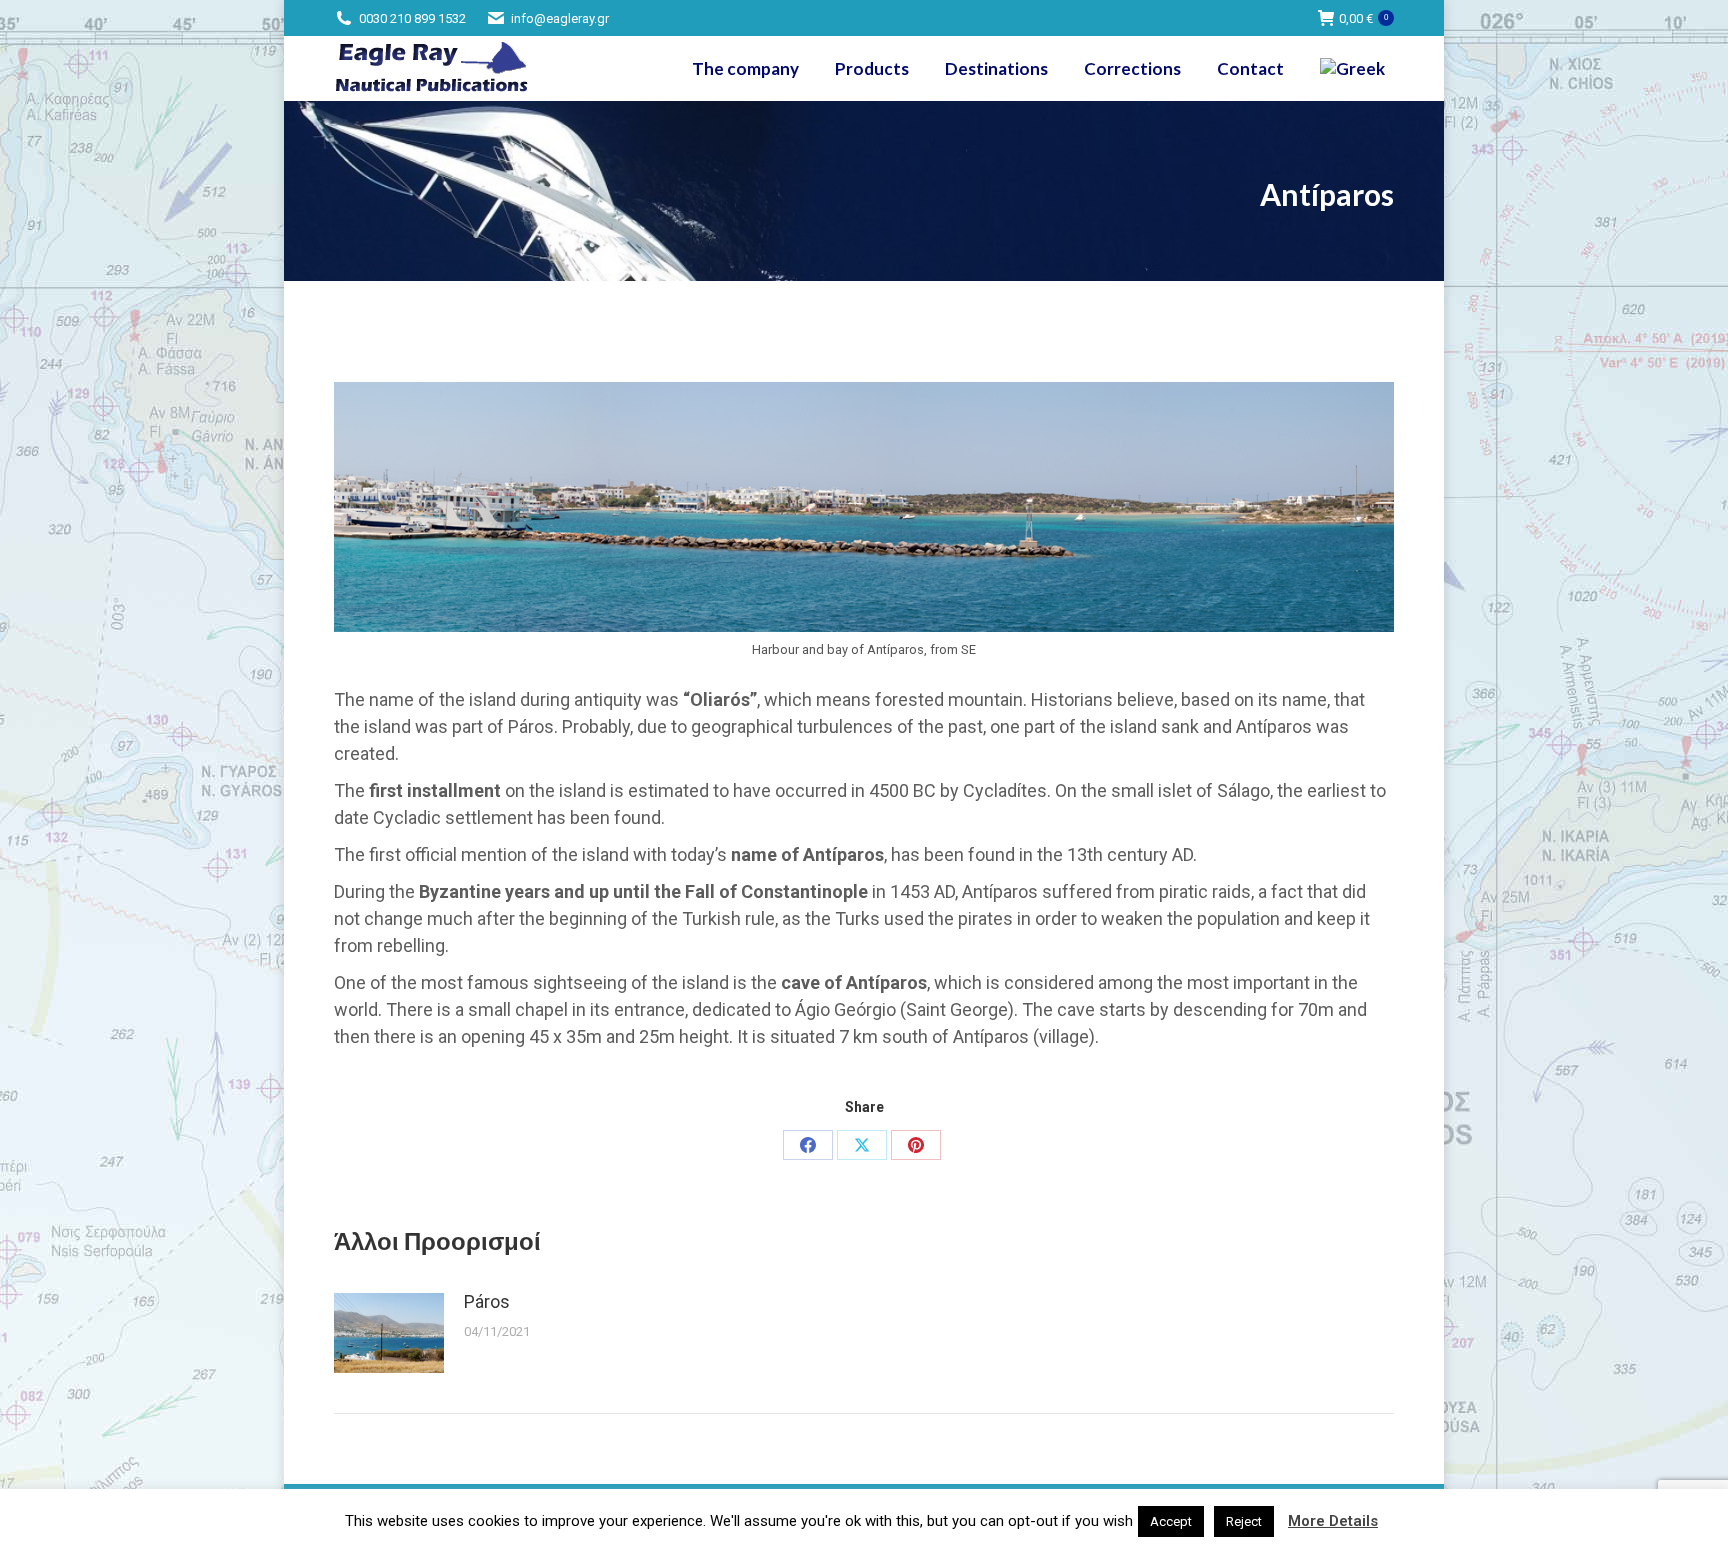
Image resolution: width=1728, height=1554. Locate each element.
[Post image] (389, 1333)
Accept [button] (1171, 1521)
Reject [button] (1244, 1521)
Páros (487, 1301)
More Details (1333, 1521)
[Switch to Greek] (1355, 68)
